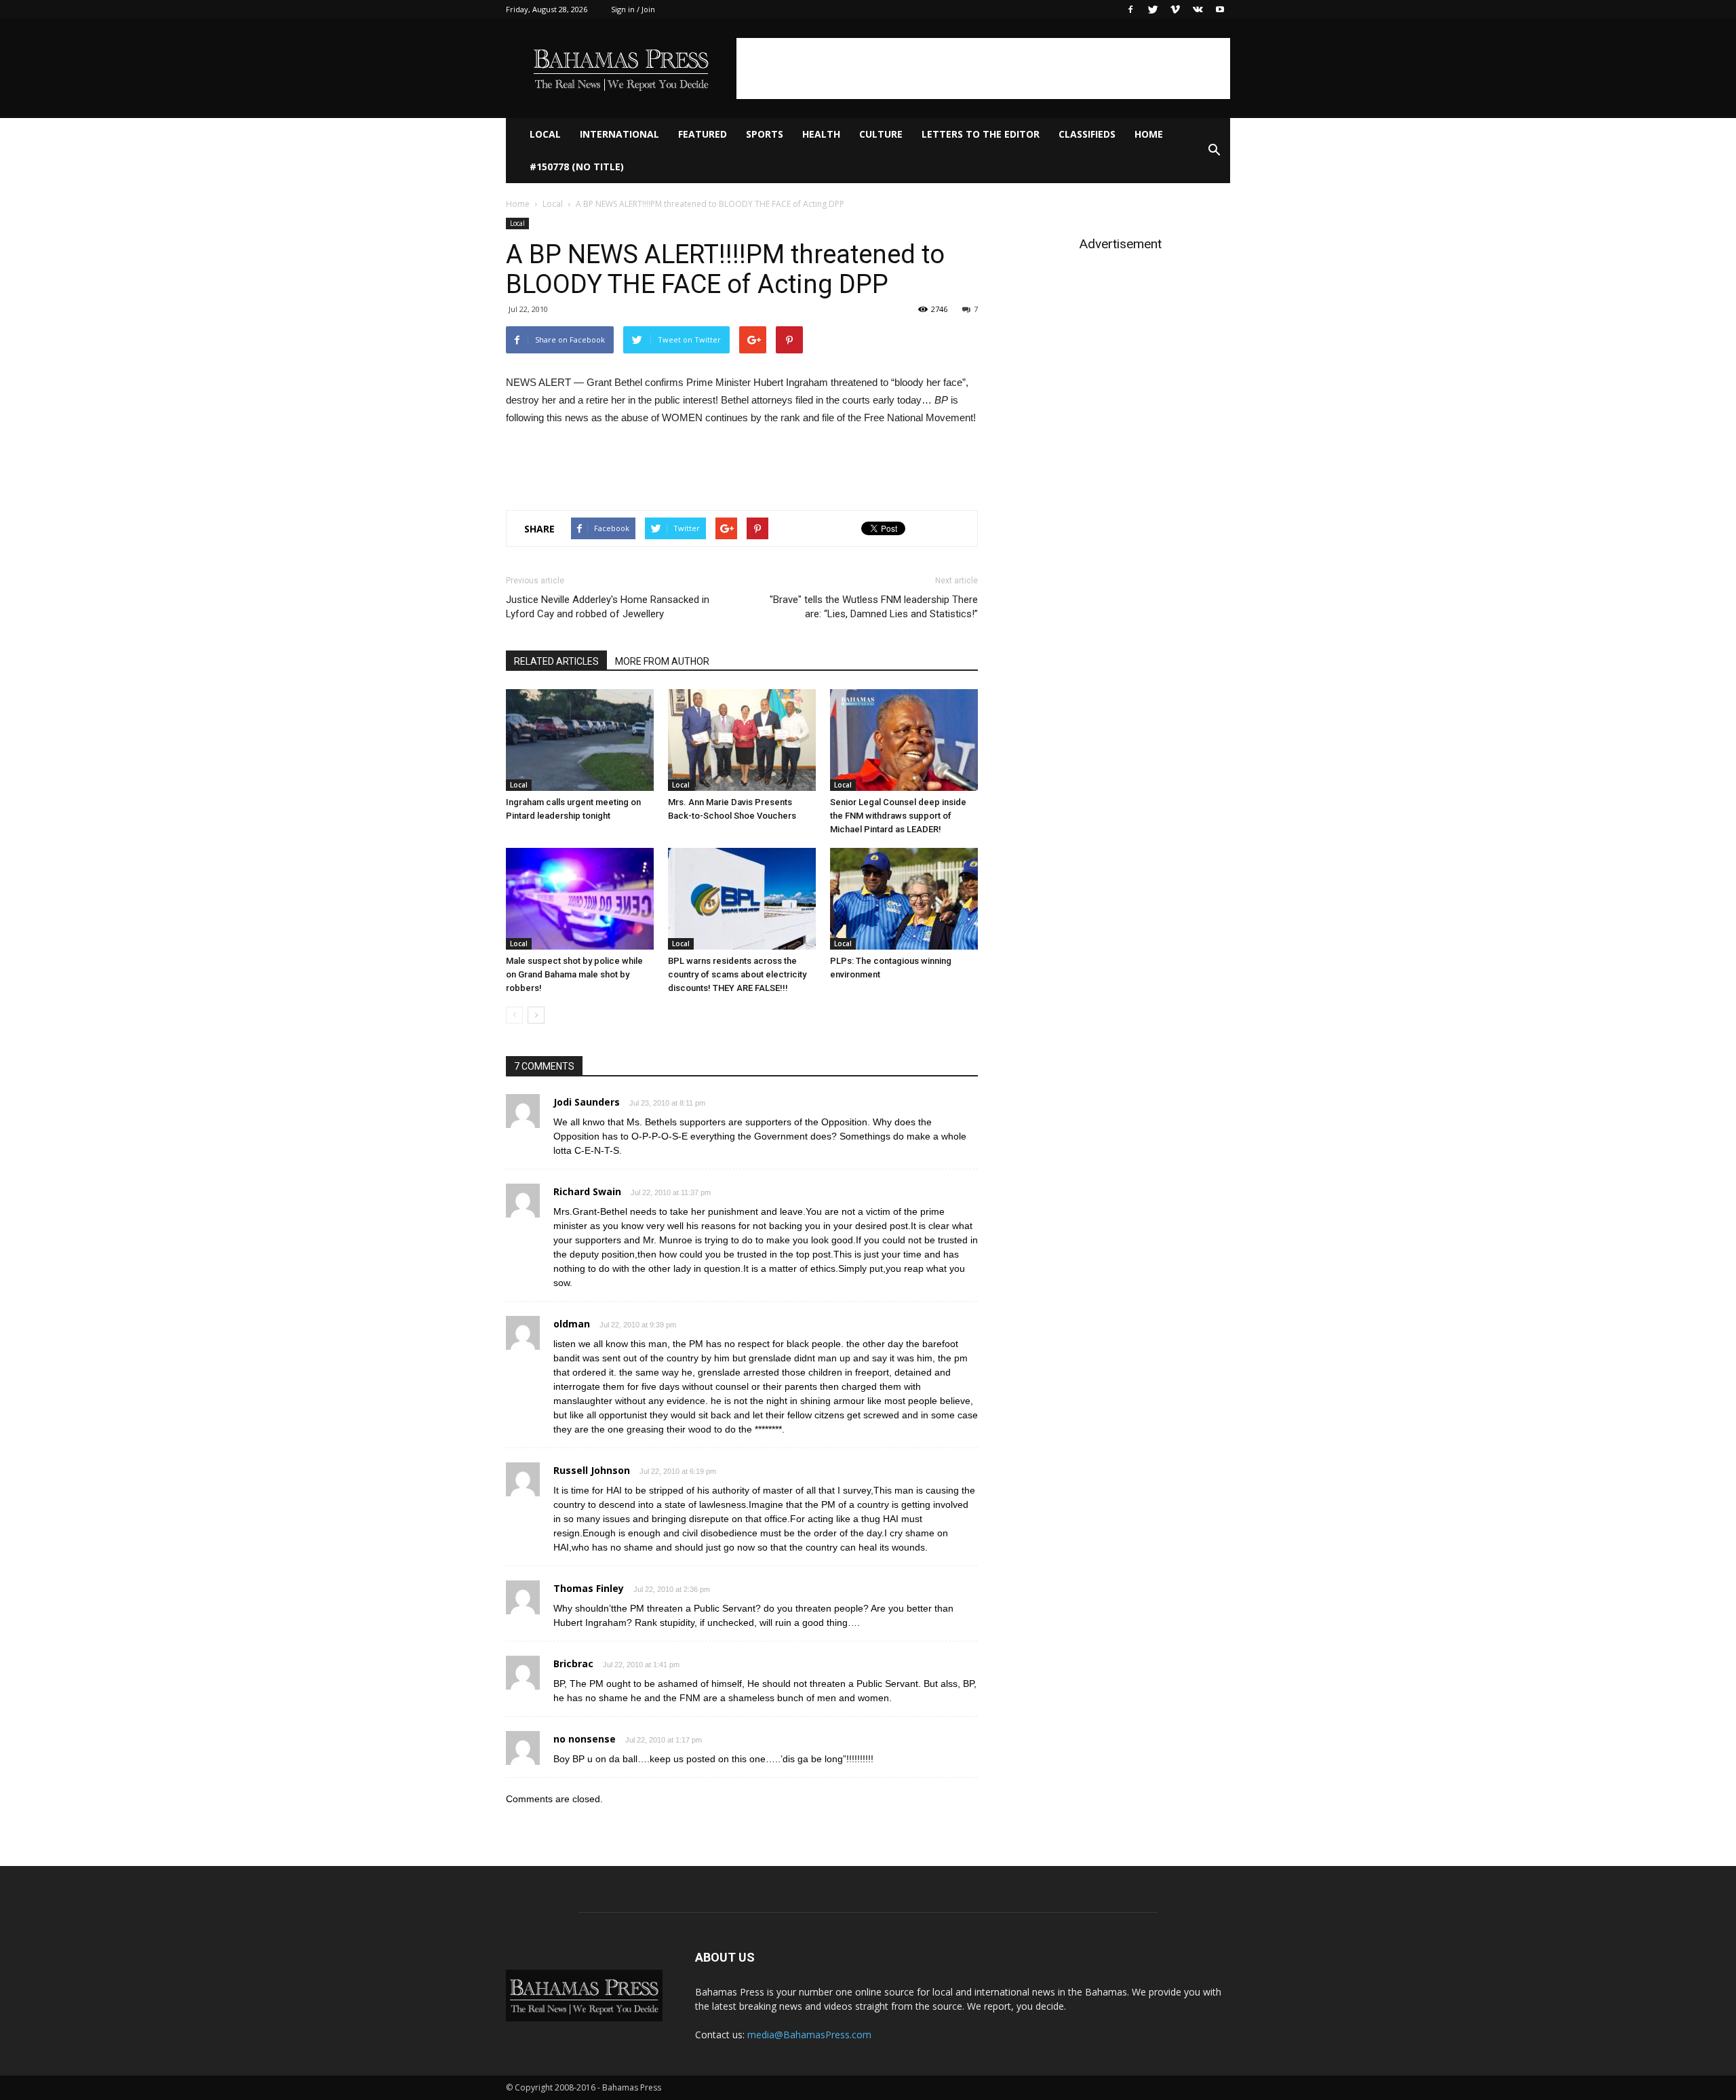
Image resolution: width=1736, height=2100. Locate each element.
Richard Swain (587, 1191)
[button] (1214, 151)
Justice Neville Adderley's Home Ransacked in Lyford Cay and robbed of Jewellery (608, 607)
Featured (703, 134)
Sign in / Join (633, 9)
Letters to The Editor (981, 134)
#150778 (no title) (577, 167)
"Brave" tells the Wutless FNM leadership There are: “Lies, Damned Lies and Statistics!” (874, 607)
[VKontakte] (1198, 9)
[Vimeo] (1175, 9)
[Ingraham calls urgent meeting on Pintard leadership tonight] (580, 740)
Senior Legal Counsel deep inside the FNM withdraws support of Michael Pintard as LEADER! (898, 816)
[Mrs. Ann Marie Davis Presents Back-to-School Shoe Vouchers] (742, 740)
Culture (881, 134)
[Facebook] (1130, 9)
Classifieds (1087, 134)
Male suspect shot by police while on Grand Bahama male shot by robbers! (574, 974)
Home (1149, 134)
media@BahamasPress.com (809, 2035)
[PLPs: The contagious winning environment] (904, 899)
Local (545, 134)
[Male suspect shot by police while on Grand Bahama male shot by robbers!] (580, 899)
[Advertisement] (983, 69)
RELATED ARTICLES (556, 661)
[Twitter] (1153, 9)
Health (821, 134)
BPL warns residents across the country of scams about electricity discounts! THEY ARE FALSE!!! (737, 974)
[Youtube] (1220, 9)
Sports (765, 134)
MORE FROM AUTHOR (662, 661)
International (619, 134)
